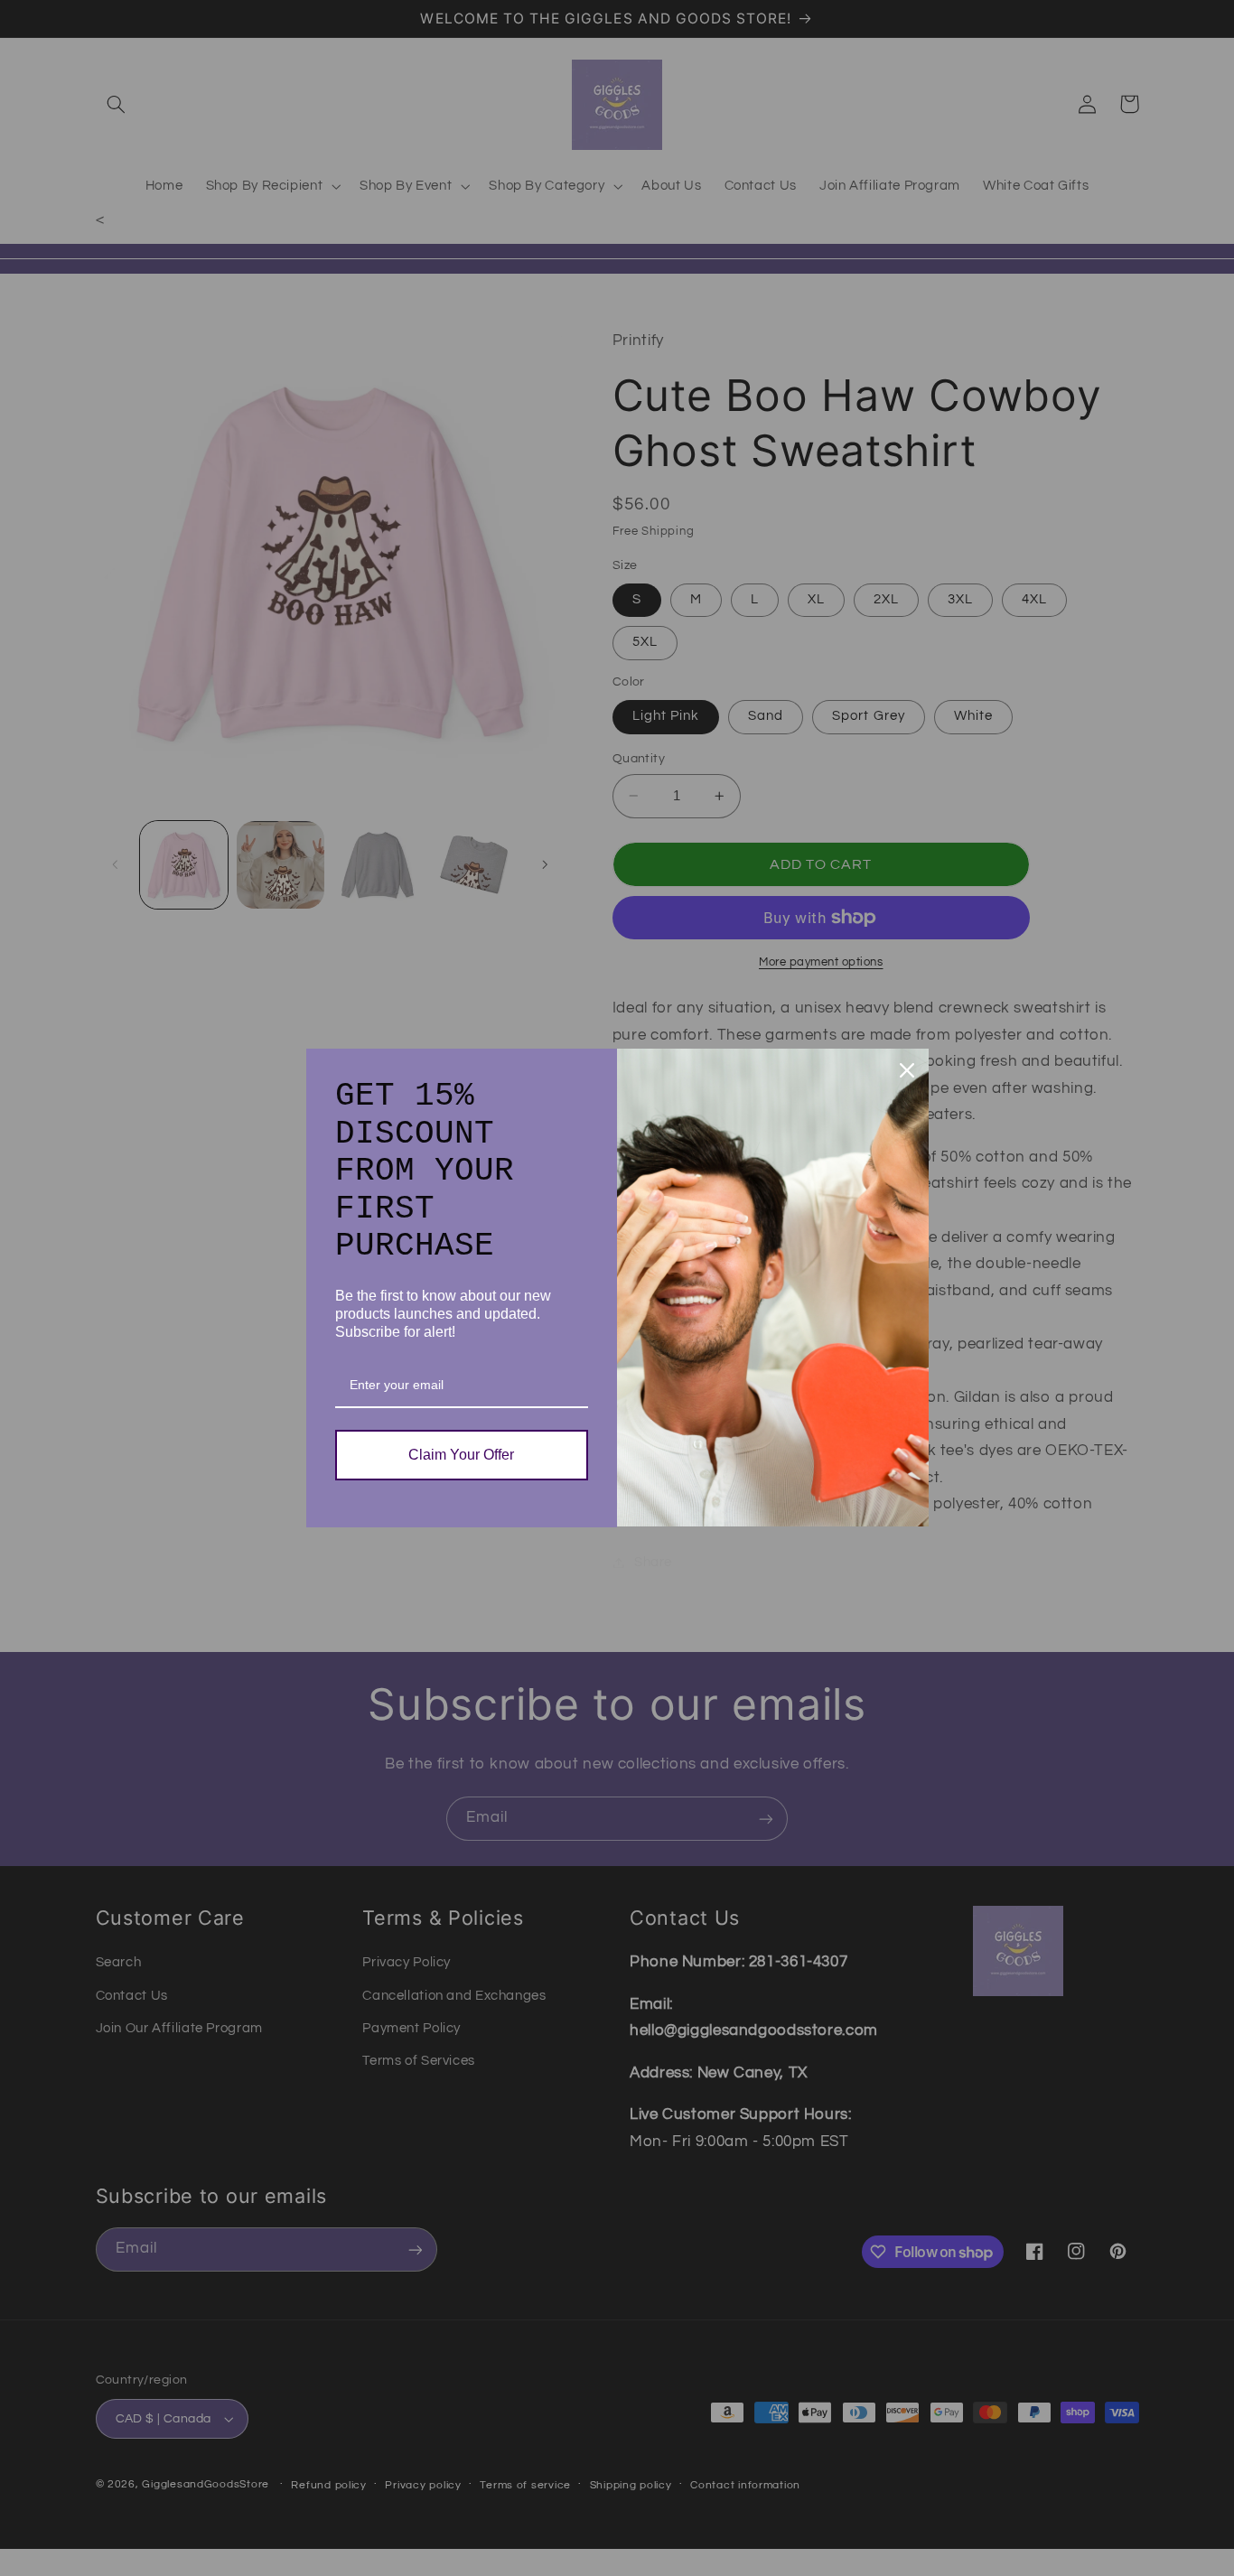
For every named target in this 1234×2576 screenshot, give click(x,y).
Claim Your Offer (461, 1455)
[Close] (907, 1070)
